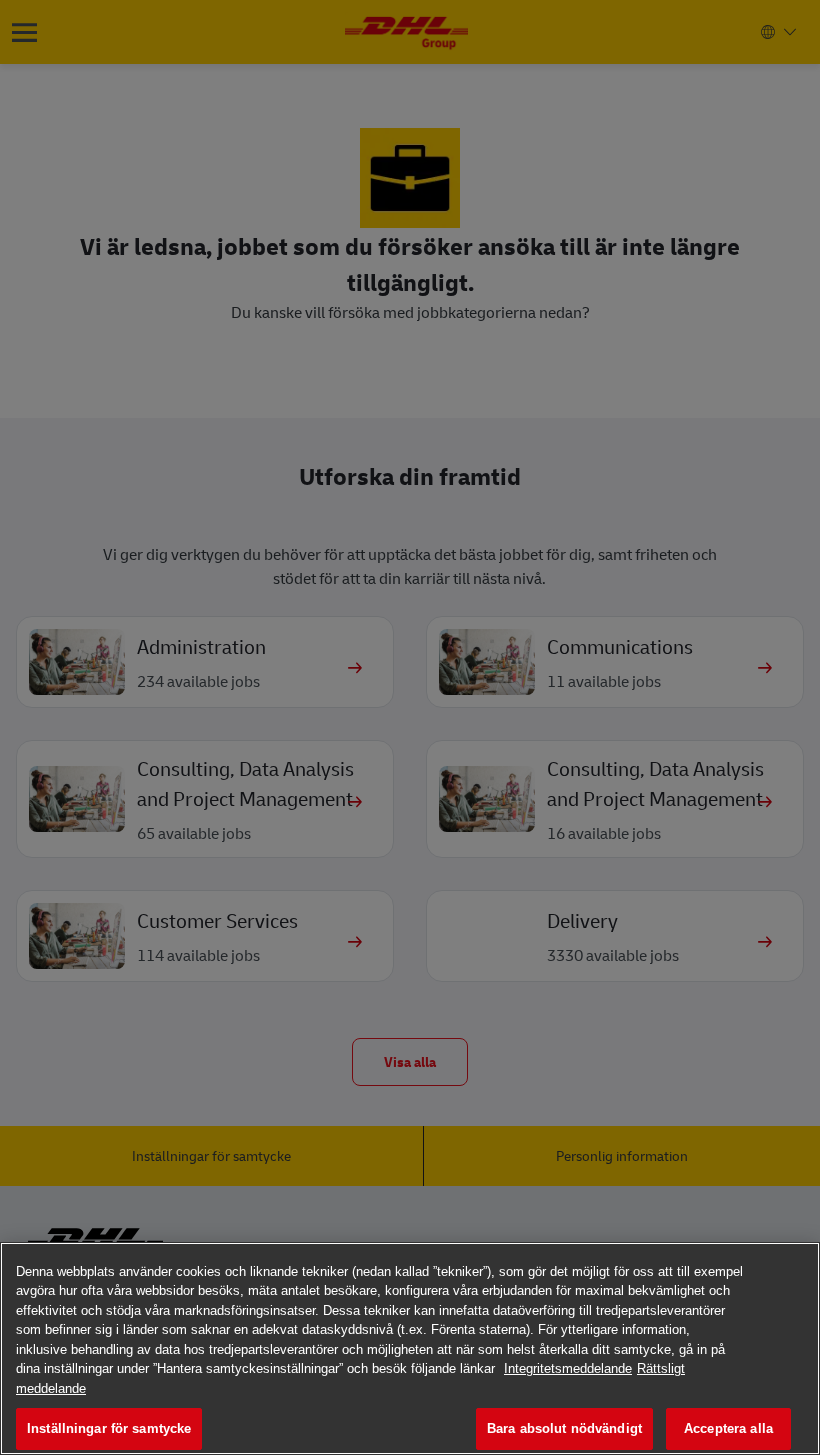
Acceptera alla (728, 1428)
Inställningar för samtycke (109, 1428)
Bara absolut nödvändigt (564, 1428)
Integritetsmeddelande (568, 1368)
